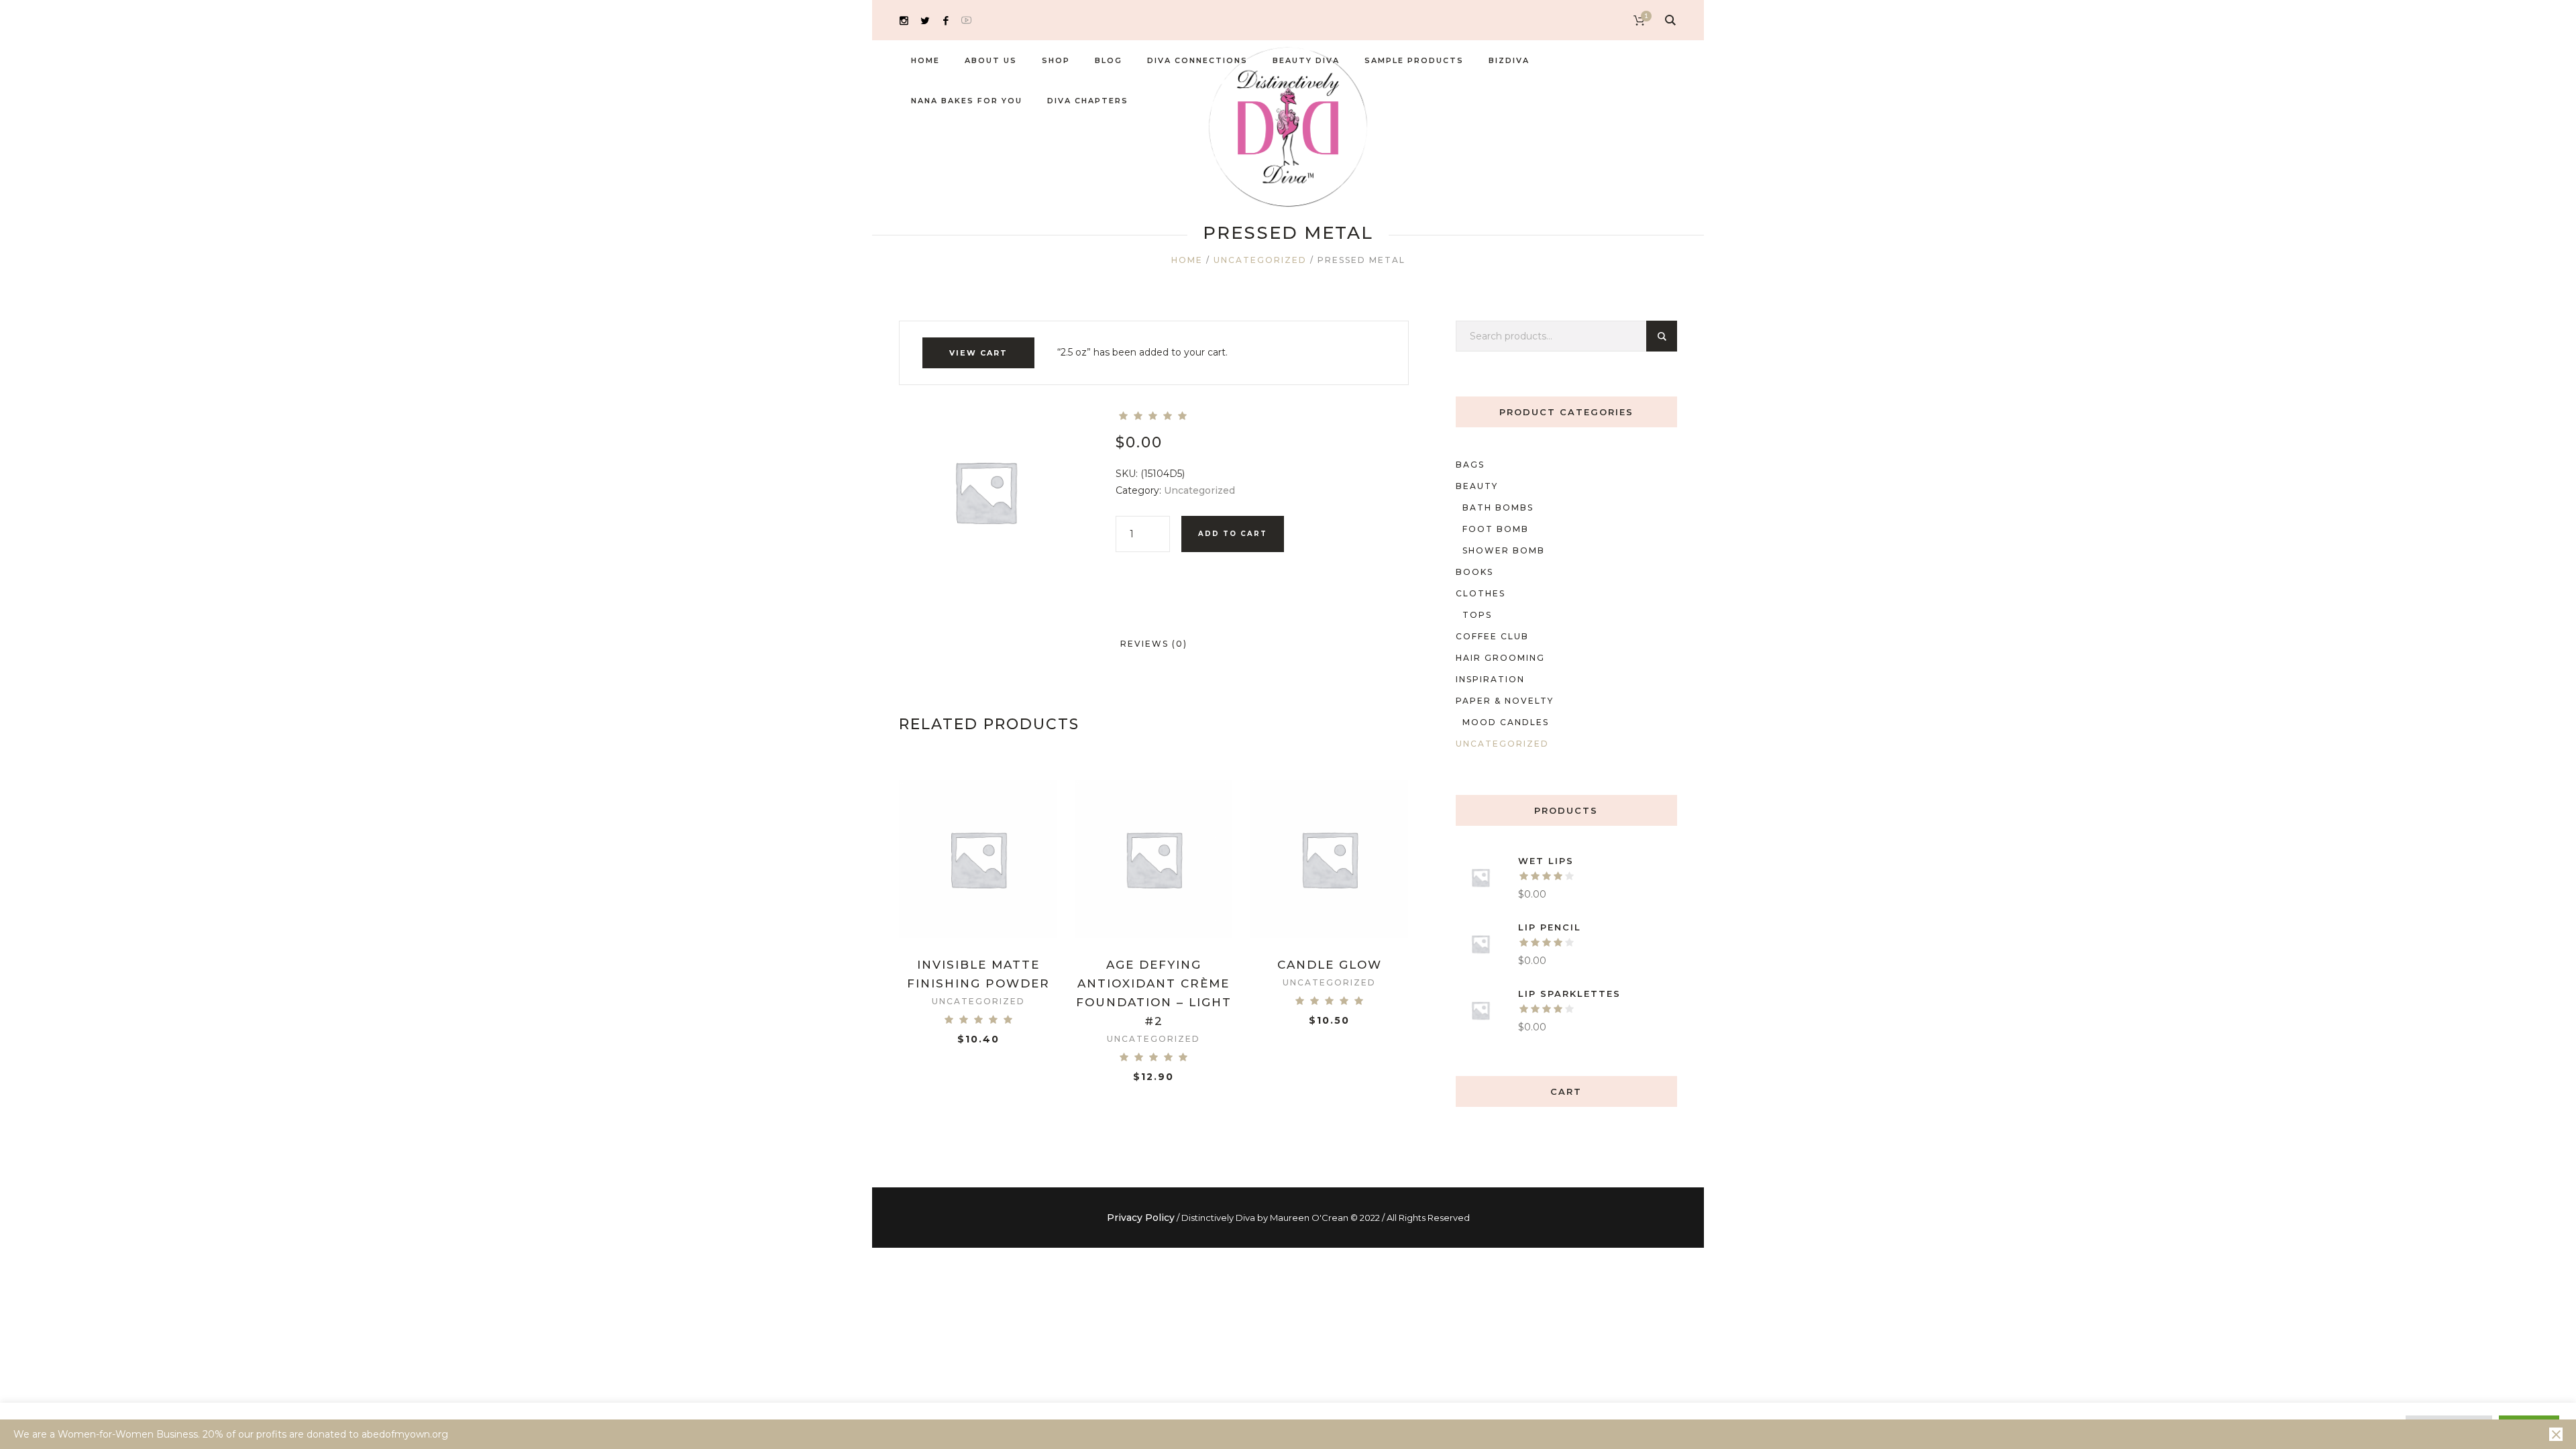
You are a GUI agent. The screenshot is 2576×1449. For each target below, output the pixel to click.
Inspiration (1490, 679)
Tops (1477, 615)
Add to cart (1233, 534)
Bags (1470, 465)
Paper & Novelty (1505, 701)
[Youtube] (966, 20)
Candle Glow (1330, 965)
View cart (978, 353)
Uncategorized (1260, 260)
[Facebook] (946, 20)
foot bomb (1496, 529)
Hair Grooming (1500, 658)
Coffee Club (1492, 636)
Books (1474, 572)
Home (1187, 260)
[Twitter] (925, 20)
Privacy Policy (1141, 1218)
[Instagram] (904, 20)
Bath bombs (1498, 507)
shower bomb (1504, 550)
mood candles (1506, 722)
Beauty (1477, 486)
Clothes (1481, 593)
